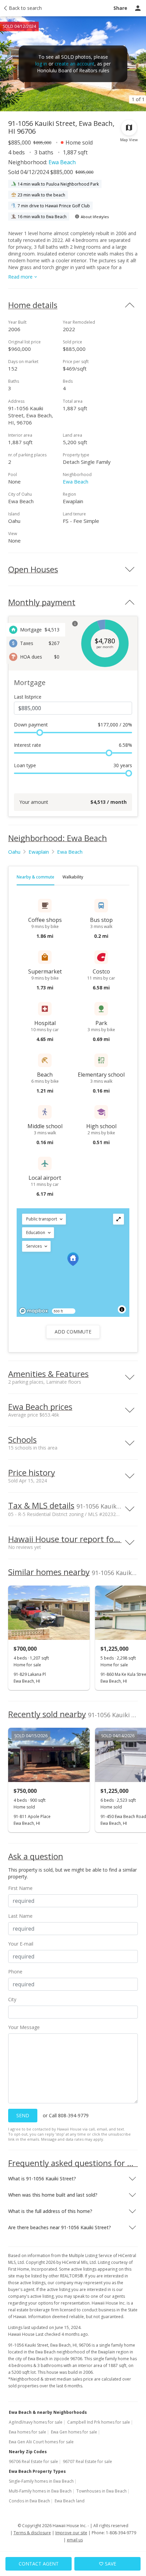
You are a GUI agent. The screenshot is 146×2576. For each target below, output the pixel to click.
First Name (20, 1888)
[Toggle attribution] (122, 1309)
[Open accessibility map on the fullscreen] (118, 1219)
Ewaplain (39, 852)
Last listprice (28, 697)
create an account (75, 64)
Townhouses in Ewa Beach (102, 2491)
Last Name (20, 1916)
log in (41, 64)
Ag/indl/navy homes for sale (36, 2422)
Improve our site (71, 2533)
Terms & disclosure (32, 2533)
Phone (15, 1972)
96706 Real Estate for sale (33, 2461)
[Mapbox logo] (34, 1311)
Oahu (14, 852)
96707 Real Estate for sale (87, 2461)
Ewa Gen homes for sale (74, 2432)
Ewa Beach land (70, 2501)
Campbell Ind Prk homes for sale (99, 2422)
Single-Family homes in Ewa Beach (41, 2481)
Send (23, 2115)
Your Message (24, 2027)
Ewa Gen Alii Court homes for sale (41, 2442)
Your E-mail (21, 1944)
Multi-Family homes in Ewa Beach (40, 2491)
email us (75, 2540)
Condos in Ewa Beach (29, 2501)
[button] (44, 1219)
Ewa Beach (62, 162)
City (12, 1999)
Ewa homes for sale (28, 2432)
